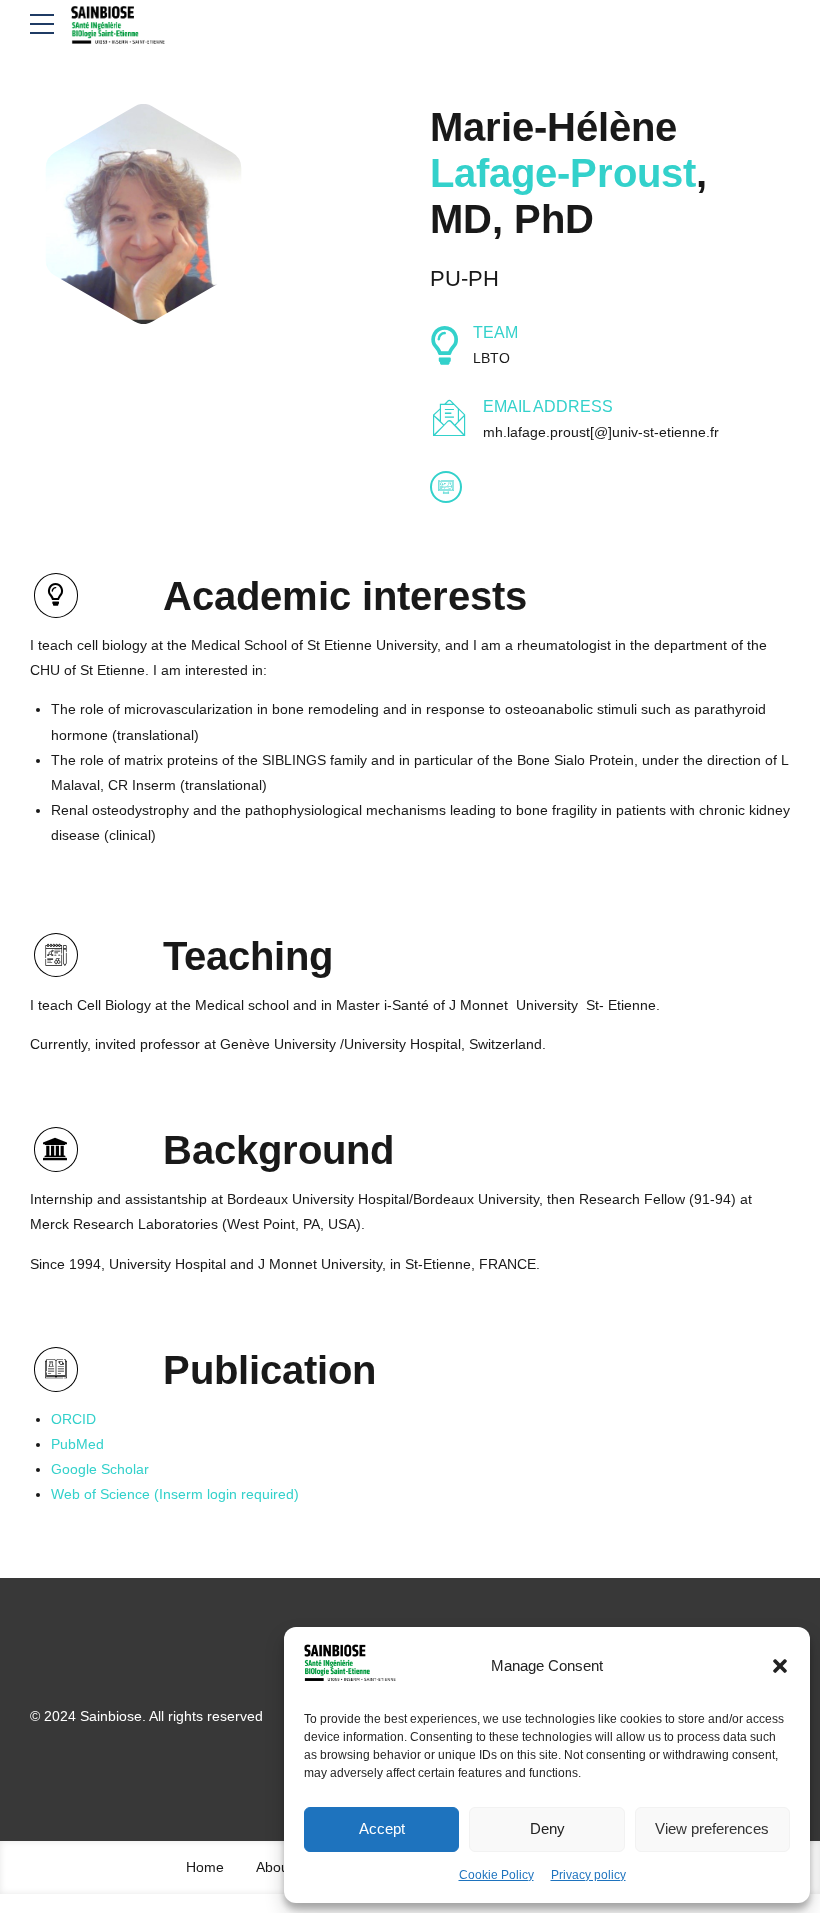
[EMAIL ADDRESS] (449, 419)
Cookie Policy (496, 1875)
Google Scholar (100, 1469)
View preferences (712, 1828)
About (274, 1867)
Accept (382, 1828)
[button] (780, 1666)
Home (205, 1867)
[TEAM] (444, 346)
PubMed (77, 1444)
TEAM (495, 332)
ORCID (73, 1419)
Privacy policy (588, 1875)
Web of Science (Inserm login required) (175, 1494)
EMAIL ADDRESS (548, 406)
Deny (547, 1828)
